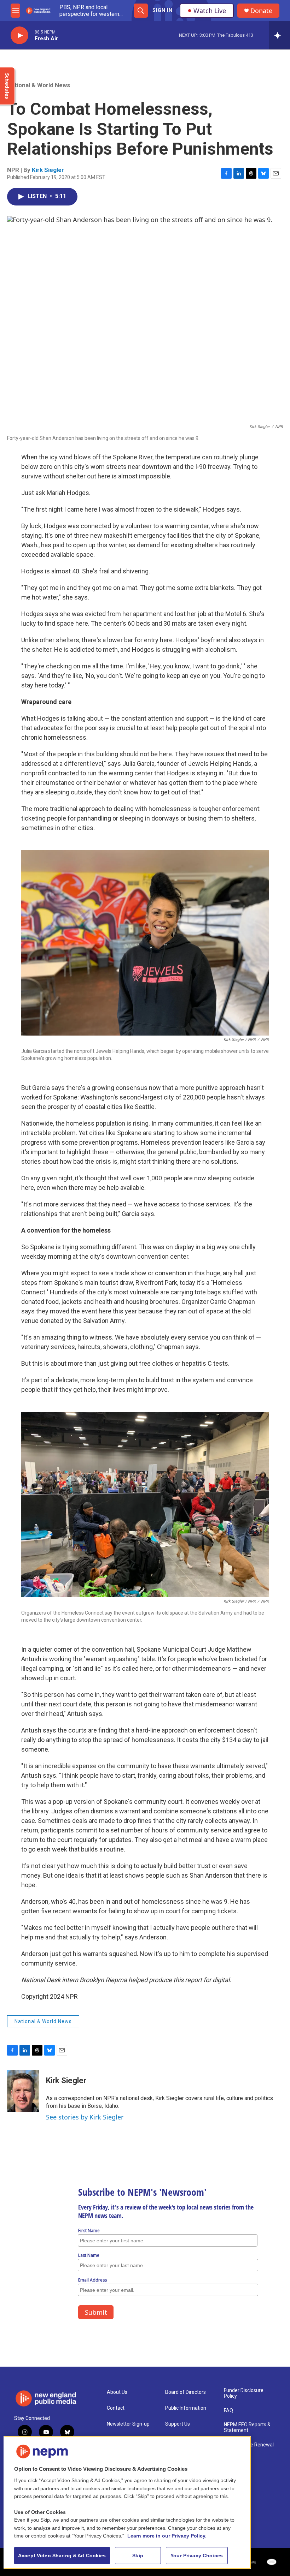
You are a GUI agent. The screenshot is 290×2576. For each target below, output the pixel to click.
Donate (261, 11)
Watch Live (210, 11)
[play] (19, 35)
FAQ (228, 2411)
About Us (117, 2392)
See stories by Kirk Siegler (85, 2117)
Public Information (186, 2408)
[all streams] (280, 35)
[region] (127, 2502)
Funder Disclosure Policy (244, 2393)
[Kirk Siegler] (23, 2091)
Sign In (163, 10)
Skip (138, 2556)
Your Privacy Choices (197, 2556)
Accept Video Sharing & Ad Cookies (62, 2556)
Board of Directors (185, 2392)
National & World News (39, 85)
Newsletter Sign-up (128, 2424)
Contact (116, 2408)
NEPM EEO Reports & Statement (247, 2428)
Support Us (178, 2424)
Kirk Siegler (48, 170)
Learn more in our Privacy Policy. (167, 2536)
